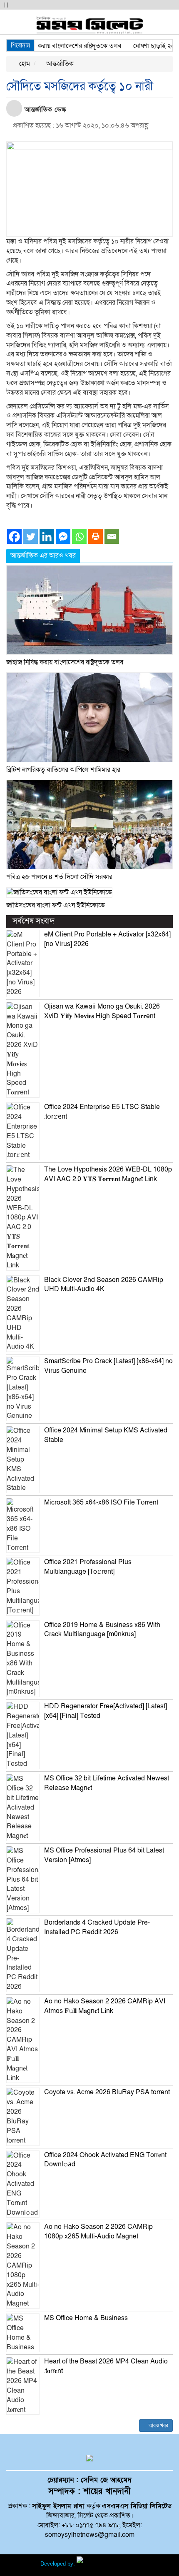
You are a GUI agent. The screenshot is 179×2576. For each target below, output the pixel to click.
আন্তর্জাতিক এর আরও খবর (43, 556)
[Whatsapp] (79, 537)
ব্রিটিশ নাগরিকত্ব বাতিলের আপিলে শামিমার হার (63, 770)
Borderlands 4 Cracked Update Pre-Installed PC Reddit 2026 (97, 1927)
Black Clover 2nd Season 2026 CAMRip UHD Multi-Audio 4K (104, 1285)
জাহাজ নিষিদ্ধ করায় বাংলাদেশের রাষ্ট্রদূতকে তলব (65, 662)
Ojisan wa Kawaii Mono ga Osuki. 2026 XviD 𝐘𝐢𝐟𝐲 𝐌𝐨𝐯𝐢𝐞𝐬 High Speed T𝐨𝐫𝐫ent (102, 1011)
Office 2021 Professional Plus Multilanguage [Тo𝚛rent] (88, 1567)
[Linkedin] (47, 537)
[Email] (112, 537)
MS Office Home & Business (86, 2318)
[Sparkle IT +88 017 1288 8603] (108, 2564)
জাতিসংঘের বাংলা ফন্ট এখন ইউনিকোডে (56, 905)
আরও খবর (158, 2426)
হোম (24, 64)
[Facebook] (14, 537)
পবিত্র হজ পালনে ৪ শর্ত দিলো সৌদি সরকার (59, 877)
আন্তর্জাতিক (59, 64)
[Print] (96, 537)
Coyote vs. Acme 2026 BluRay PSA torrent (107, 2092)
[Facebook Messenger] (63, 537)
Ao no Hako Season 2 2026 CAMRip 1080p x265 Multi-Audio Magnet (98, 2232)
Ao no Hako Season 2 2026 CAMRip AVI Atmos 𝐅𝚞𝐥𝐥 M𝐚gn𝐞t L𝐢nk (105, 2006)
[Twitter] (31, 537)
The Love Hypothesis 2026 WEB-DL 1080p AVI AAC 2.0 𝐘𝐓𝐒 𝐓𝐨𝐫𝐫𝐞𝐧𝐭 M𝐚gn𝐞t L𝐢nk (108, 1174)
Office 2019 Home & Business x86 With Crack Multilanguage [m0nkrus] (102, 1630)
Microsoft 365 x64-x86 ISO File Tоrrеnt (101, 1502)
